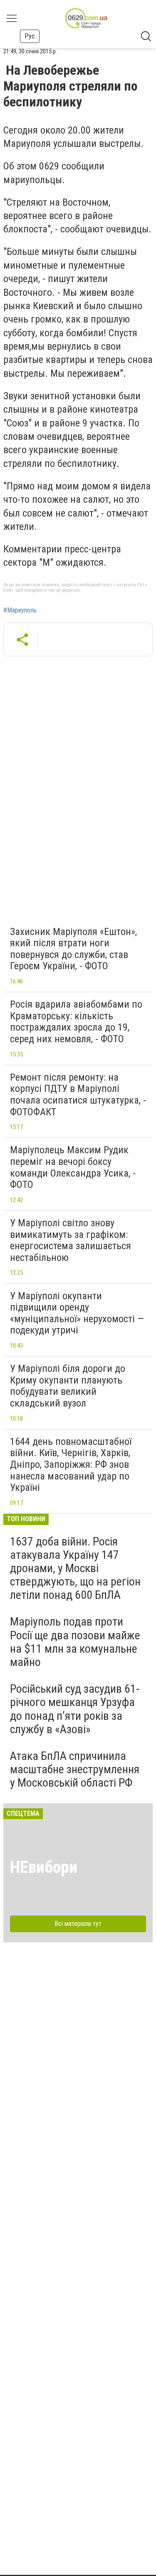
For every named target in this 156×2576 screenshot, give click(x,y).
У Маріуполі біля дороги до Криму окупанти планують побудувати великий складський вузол (68, 1386)
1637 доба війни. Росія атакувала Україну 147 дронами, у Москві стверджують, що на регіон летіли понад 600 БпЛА (75, 1568)
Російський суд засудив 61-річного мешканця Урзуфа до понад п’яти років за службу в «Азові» (75, 1709)
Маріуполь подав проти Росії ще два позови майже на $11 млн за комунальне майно (75, 1642)
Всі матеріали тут (78, 1924)
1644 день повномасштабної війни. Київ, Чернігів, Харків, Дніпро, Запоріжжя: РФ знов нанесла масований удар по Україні (71, 1464)
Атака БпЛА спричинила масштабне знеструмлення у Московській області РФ (75, 1769)
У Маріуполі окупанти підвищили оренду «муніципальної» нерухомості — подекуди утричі (77, 1313)
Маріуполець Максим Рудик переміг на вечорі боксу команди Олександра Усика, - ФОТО (73, 1167)
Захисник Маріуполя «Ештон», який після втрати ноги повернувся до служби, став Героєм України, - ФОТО (73, 949)
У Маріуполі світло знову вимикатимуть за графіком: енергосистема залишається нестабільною (71, 1240)
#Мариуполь (20, 610)
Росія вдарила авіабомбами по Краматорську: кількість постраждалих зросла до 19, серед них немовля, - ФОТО (76, 1022)
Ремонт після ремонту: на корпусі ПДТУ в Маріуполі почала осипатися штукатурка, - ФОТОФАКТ (78, 1095)
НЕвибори (44, 1867)
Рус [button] (30, 36)
